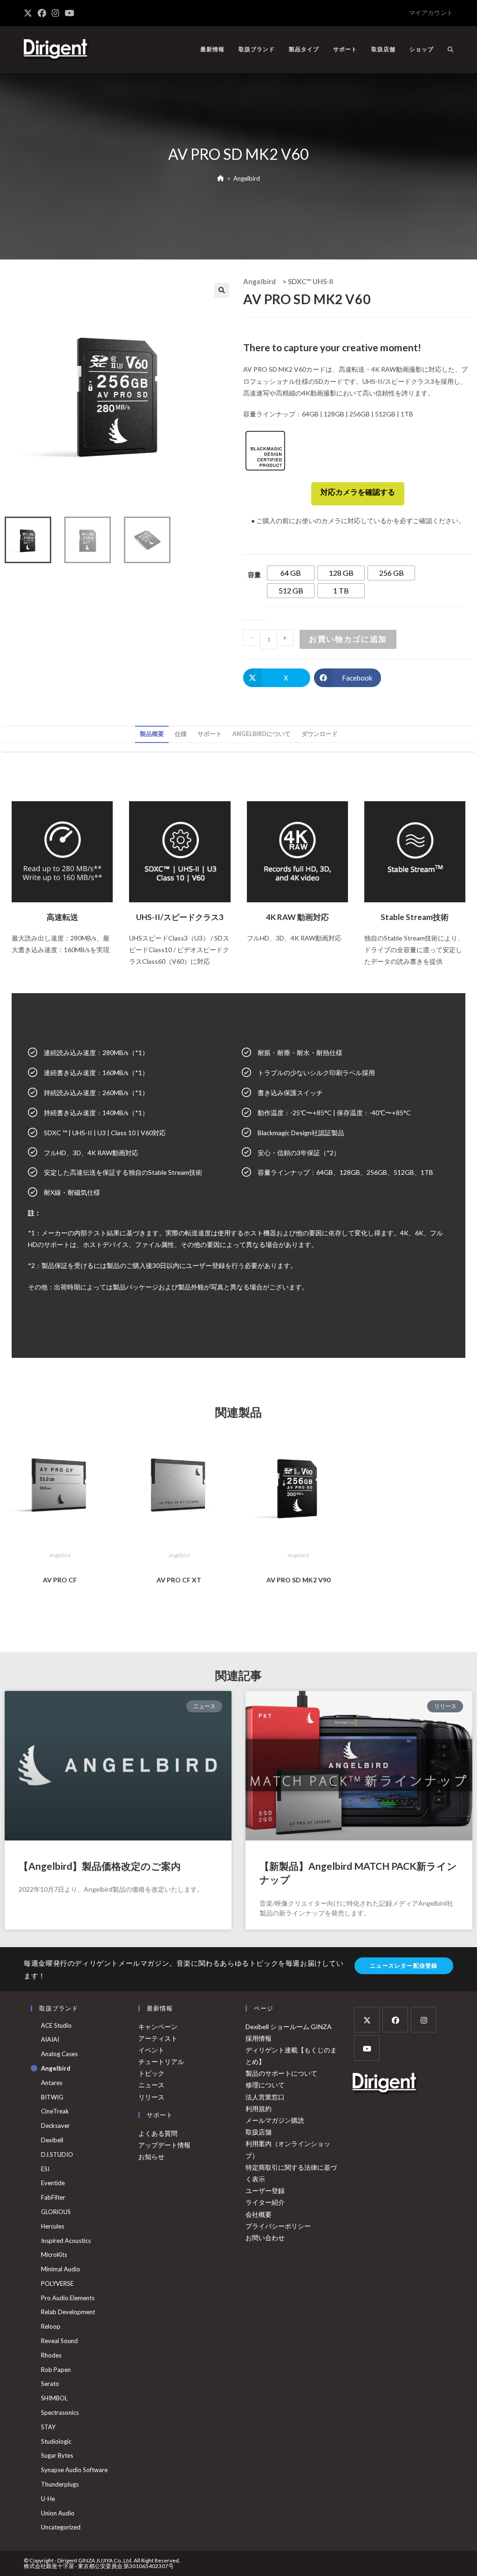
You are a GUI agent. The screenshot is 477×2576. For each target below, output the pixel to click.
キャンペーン (158, 2027)
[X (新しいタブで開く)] (29, 13)
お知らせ (151, 2157)
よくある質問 (158, 2133)
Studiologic (56, 2441)
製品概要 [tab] (152, 734)
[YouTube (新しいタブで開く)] (69, 13)
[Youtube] (367, 2048)
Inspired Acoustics (66, 2241)
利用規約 (259, 2109)
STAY (48, 2427)
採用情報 (259, 2038)
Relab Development (68, 2312)
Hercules (53, 2226)
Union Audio (58, 2513)
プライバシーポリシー (278, 2226)
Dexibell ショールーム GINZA (289, 2027)
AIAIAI (50, 2039)
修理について (265, 2085)
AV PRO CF (60, 1580)
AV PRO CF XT (179, 1580)
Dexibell (52, 2140)
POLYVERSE (57, 2283)
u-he (48, 2499)
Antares (52, 2083)
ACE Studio (56, 2025)
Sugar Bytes (57, 2455)
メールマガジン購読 (275, 2120)
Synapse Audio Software (74, 2470)
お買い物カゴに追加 (348, 639)
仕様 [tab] (181, 734)
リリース (151, 2097)
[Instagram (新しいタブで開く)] (55, 13)
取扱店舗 (259, 2132)
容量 (254, 575)
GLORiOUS (56, 2212)
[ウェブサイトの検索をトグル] (450, 49)
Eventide (53, 2183)
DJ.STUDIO (57, 2154)
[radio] (291, 573)
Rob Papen (56, 2370)
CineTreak (55, 2111)
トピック (151, 2073)
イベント (151, 2050)
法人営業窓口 (265, 2097)
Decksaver (55, 2126)
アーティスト (158, 2038)
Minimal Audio (61, 2269)
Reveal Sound (59, 2341)
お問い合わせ (265, 2238)
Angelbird (247, 178)
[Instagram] (424, 2020)
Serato (50, 2384)
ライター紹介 (265, 2202)
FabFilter (53, 2197)
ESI (45, 2169)
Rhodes (51, 2355)
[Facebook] (395, 2020)
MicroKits (54, 2255)
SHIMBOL (54, 2398)
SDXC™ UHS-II (310, 281)
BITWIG (52, 2097)
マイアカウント (431, 13)
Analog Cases (59, 2054)
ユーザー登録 (265, 2191)
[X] (367, 2020)
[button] (222, 290)
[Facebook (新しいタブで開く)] (42, 13)
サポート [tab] (210, 734)
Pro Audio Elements (68, 2298)
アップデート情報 (164, 2145)
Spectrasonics (60, 2412)
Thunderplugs (60, 2484)
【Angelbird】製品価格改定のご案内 (100, 1866)
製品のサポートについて (281, 2073)
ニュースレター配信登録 (404, 1966)
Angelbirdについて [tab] (262, 734)
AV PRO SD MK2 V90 (298, 1580)
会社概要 (259, 2214)
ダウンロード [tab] (320, 734)
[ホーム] (221, 178)
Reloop (51, 2326)
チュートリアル (161, 2061)
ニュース (151, 2085)
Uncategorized (61, 2527)
